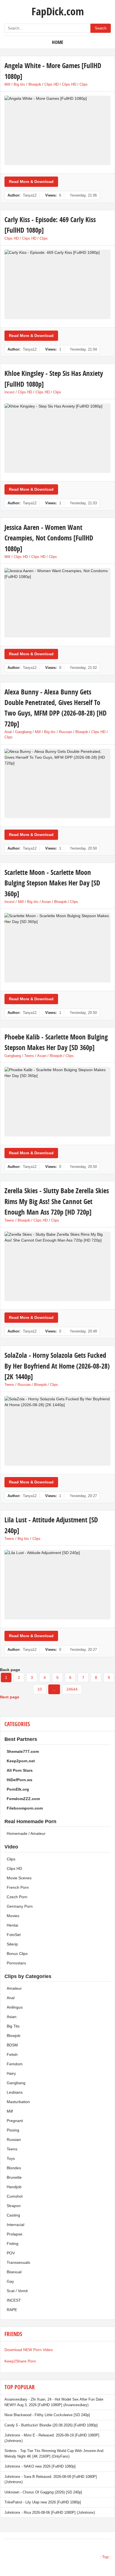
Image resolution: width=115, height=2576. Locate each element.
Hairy (11, 2073)
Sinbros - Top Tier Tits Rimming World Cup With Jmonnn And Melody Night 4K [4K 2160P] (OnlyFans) (54, 2454)
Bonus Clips (17, 1954)
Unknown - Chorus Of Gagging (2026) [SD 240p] (43, 2492)
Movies (13, 1916)
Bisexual (14, 2272)
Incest (9, 392)
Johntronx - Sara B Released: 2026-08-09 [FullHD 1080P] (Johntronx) (51, 2479)
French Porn (18, 1887)
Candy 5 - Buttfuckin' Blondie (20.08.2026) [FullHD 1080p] (51, 2425)
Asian (46, 902)
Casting (13, 2215)
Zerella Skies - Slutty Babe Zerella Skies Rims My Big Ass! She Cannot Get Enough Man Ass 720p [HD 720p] (57, 1201)
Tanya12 (30, 195)
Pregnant (15, 2121)
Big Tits (13, 2026)
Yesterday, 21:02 (83, 668)
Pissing (13, 2130)
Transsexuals (18, 2262)
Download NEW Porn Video (29, 2350)
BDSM (12, 2045)
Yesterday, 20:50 (83, 848)
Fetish (12, 2054)
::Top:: (105, 2557)
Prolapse (15, 2234)
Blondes (14, 2168)
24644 (72, 1689)
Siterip (12, 1944)
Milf (7, 84)
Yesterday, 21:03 (83, 503)
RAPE (12, 2310)
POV (11, 2253)
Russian (65, 732)
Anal (8, 732)
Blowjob (35, 84)
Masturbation (18, 2102)
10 (40, 1689)
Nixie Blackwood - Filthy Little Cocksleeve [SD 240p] (47, 2415)
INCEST (14, 2300)
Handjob (14, 2187)
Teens (29, 1056)
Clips (84, 84)
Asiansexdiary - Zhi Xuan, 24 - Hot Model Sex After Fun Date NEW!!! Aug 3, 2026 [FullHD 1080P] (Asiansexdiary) (54, 2402)
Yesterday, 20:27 (83, 1496)
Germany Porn (20, 1906)
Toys (11, 2158)
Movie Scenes (19, 1878)
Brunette (14, 2177)
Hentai (12, 1925)
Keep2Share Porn (20, 2361)
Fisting (13, 2244)
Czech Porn (17, 1897)
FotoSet (14, 1935)
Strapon (14, 2206)
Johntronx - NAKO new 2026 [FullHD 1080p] (40, 2466)
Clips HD (51, 84)
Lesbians (15, 2092)
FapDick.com (58, 11)
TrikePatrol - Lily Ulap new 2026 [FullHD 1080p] (43, 2502)
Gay (10, 2281)
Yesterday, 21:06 (83, 195)
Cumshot (15, 2196)
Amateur (14, 1988)
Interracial (15, 2225)
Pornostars (16, 1963)
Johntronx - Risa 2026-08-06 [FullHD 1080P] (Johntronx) (50, 2512)
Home (57, 42)
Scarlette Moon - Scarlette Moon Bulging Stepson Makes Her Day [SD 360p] (52, 883)
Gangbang (23, 732)
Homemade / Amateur (26, 1833)
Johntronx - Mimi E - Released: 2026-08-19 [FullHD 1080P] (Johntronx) (52, 2438)
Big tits (19, 84)
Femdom (15, 2064)
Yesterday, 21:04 (83, 349)
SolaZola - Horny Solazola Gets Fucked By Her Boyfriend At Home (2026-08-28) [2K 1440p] (57, 1366)
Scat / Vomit (17, 2291)
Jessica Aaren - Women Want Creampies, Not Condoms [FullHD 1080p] (49, 538)
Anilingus (15, 2007)
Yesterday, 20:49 (83, 1331)
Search (101, 28)
